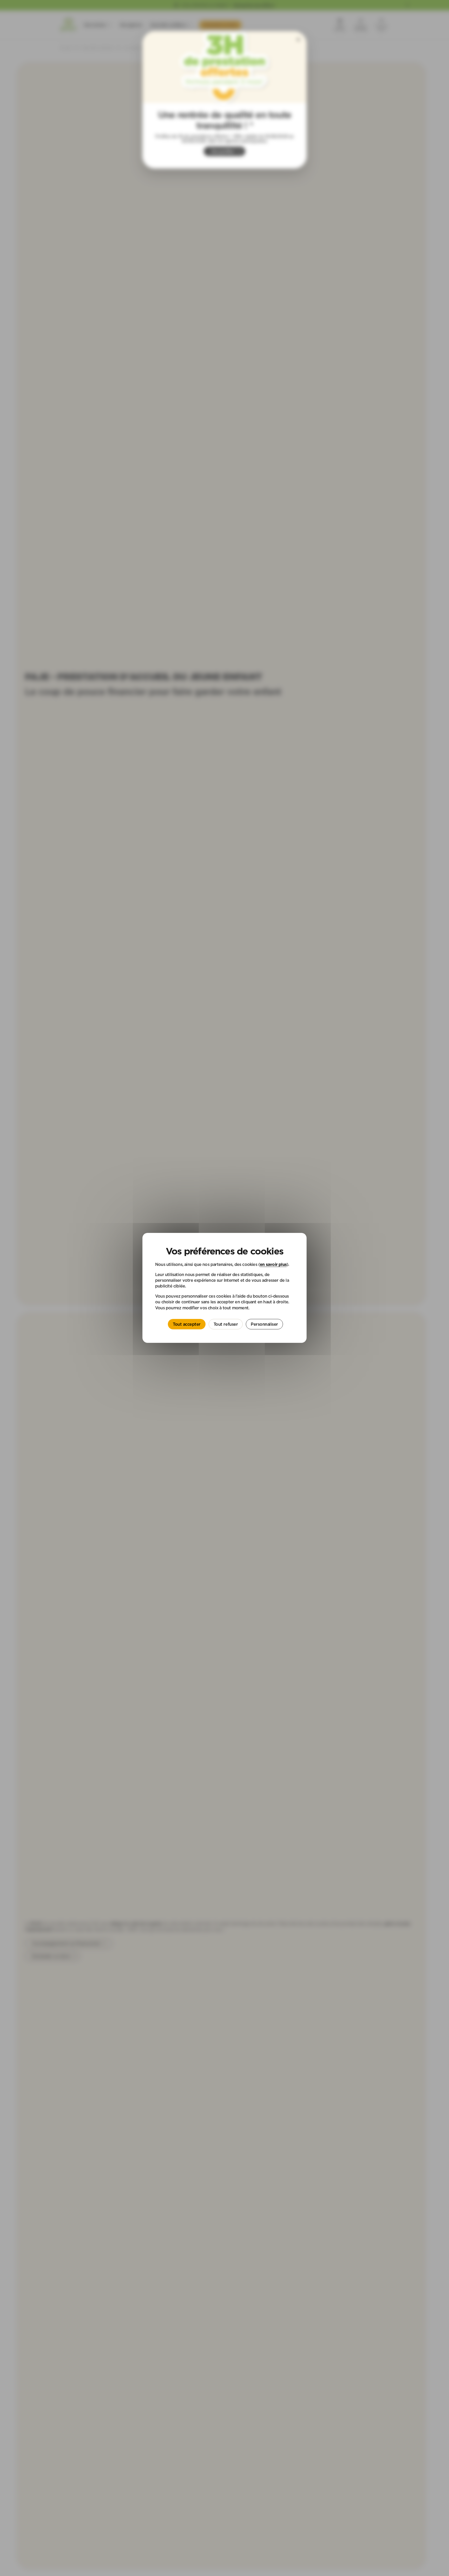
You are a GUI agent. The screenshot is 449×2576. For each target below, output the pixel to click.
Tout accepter (187, 1324)
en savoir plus (273, 1265)
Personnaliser (264, 1324)
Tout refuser (226, 1324)
